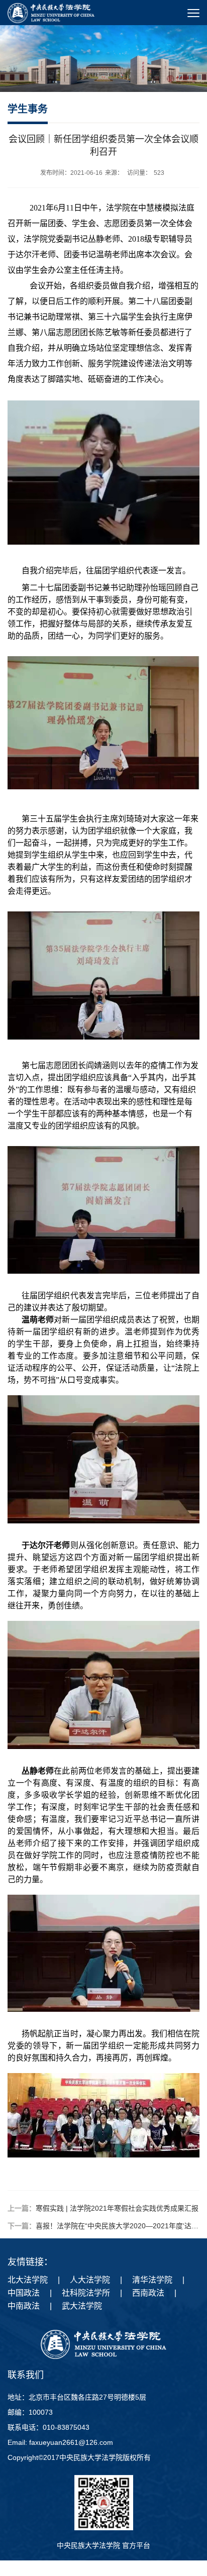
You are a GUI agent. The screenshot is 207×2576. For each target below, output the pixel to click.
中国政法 (24, 2293)
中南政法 (24, 2306)
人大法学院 (90, 2280)
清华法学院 (152, 2280)
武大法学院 (82, 2306)
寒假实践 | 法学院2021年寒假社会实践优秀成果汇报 (117, 2208)
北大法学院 (28, 2280)
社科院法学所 (86, 2293)
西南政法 (148, 2293)
